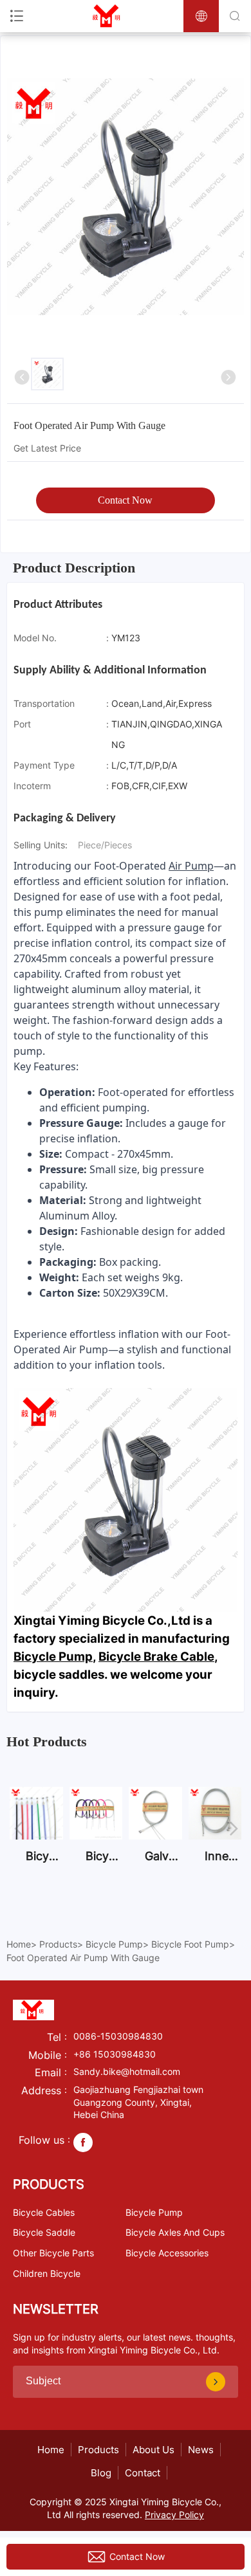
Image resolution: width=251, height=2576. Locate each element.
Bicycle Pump (53, 1657)
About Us (153, 2450)
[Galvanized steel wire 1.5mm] (155, 1836)
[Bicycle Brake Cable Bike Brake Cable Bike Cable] (36, 1836)
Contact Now (125, 500)
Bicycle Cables (44, 2212)
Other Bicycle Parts (53, 2253)
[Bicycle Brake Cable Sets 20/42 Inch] (96, 1836)
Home (19, 1944)
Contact (143, 2473)
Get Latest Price (47, 448)
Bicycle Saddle (44, 2232)
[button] (15, 1823)
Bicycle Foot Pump (190, 1944)
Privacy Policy (174, 2515)
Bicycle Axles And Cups (175, 2232)
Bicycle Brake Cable (156, 1657)
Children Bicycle (47, 2273)
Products (58, 1944)
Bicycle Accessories (167, 2253)
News (201, 2450)
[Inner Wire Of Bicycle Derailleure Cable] (215, 1836)
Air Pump (191, 866)
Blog (101, 2473)
